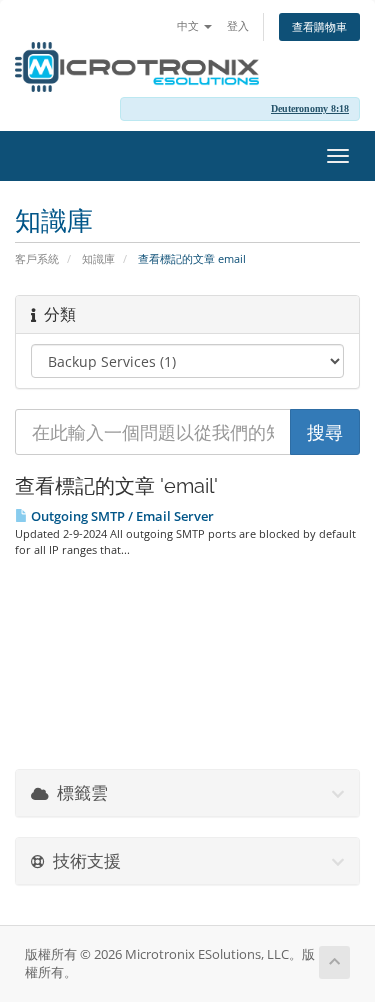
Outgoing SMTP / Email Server (121, 516)
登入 (238, 25)
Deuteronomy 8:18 (310, 108)
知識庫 (98, 258)
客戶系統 (37, 258)
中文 (189, 25)
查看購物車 (319, 26)
